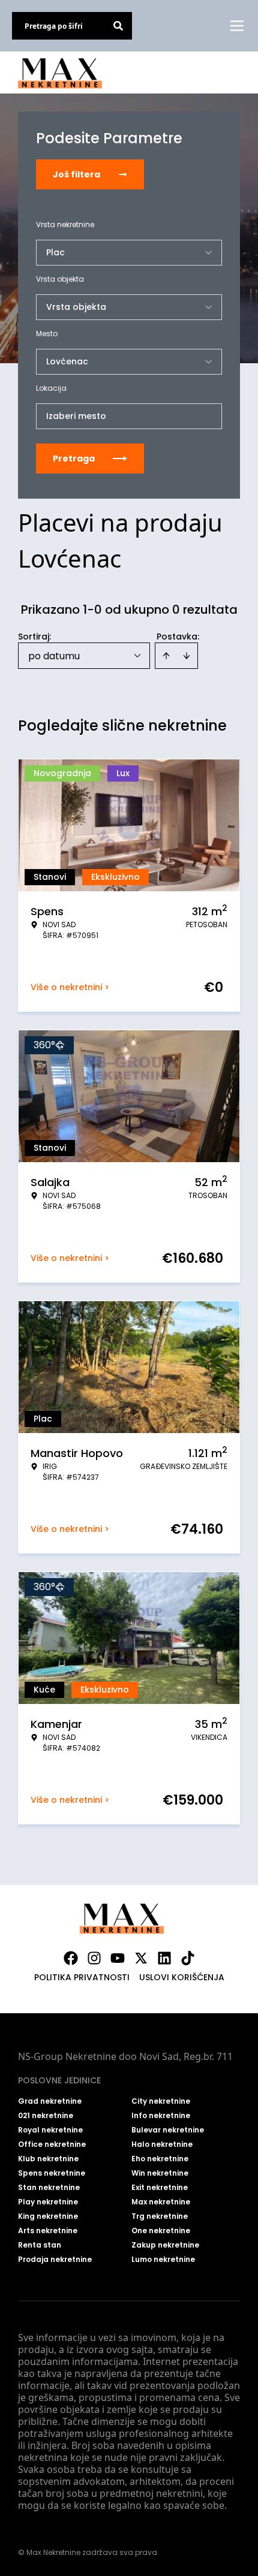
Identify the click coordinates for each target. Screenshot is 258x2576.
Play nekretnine (48, 2202)
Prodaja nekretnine (55, 2260)
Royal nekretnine (50, 2130)
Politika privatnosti (82, 1977)
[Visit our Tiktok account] (188, 1958)
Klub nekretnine (48, 2159)
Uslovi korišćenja (182, 1977)
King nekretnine (48, 2216)
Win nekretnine (160, 2173)
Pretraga (74, 459)
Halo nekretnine (162, 2144)
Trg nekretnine (160, 2216)
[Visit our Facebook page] (71, 1958)
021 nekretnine (46, 2116)
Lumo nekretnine (163, 2260)
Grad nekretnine (50, 2101)
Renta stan (40, 2245)
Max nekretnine (161, 2202)
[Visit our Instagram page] (94, 1958)
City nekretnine (161, 2101)
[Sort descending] (187, 656)
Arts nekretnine (48, 2231)
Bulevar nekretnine (168, 2130)
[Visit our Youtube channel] (118, 1958)
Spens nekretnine (52, 2173)
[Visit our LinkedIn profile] (164, 1958)
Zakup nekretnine (165, 2245)
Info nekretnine (161, 2116)
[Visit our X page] (141, 1958)
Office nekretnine (52, 2144)
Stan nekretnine (49, 2188)
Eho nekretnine (160, 2159)
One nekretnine (161, 2231)
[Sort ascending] (166, 656)
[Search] (118, 26)
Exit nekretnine (160, 2188)
